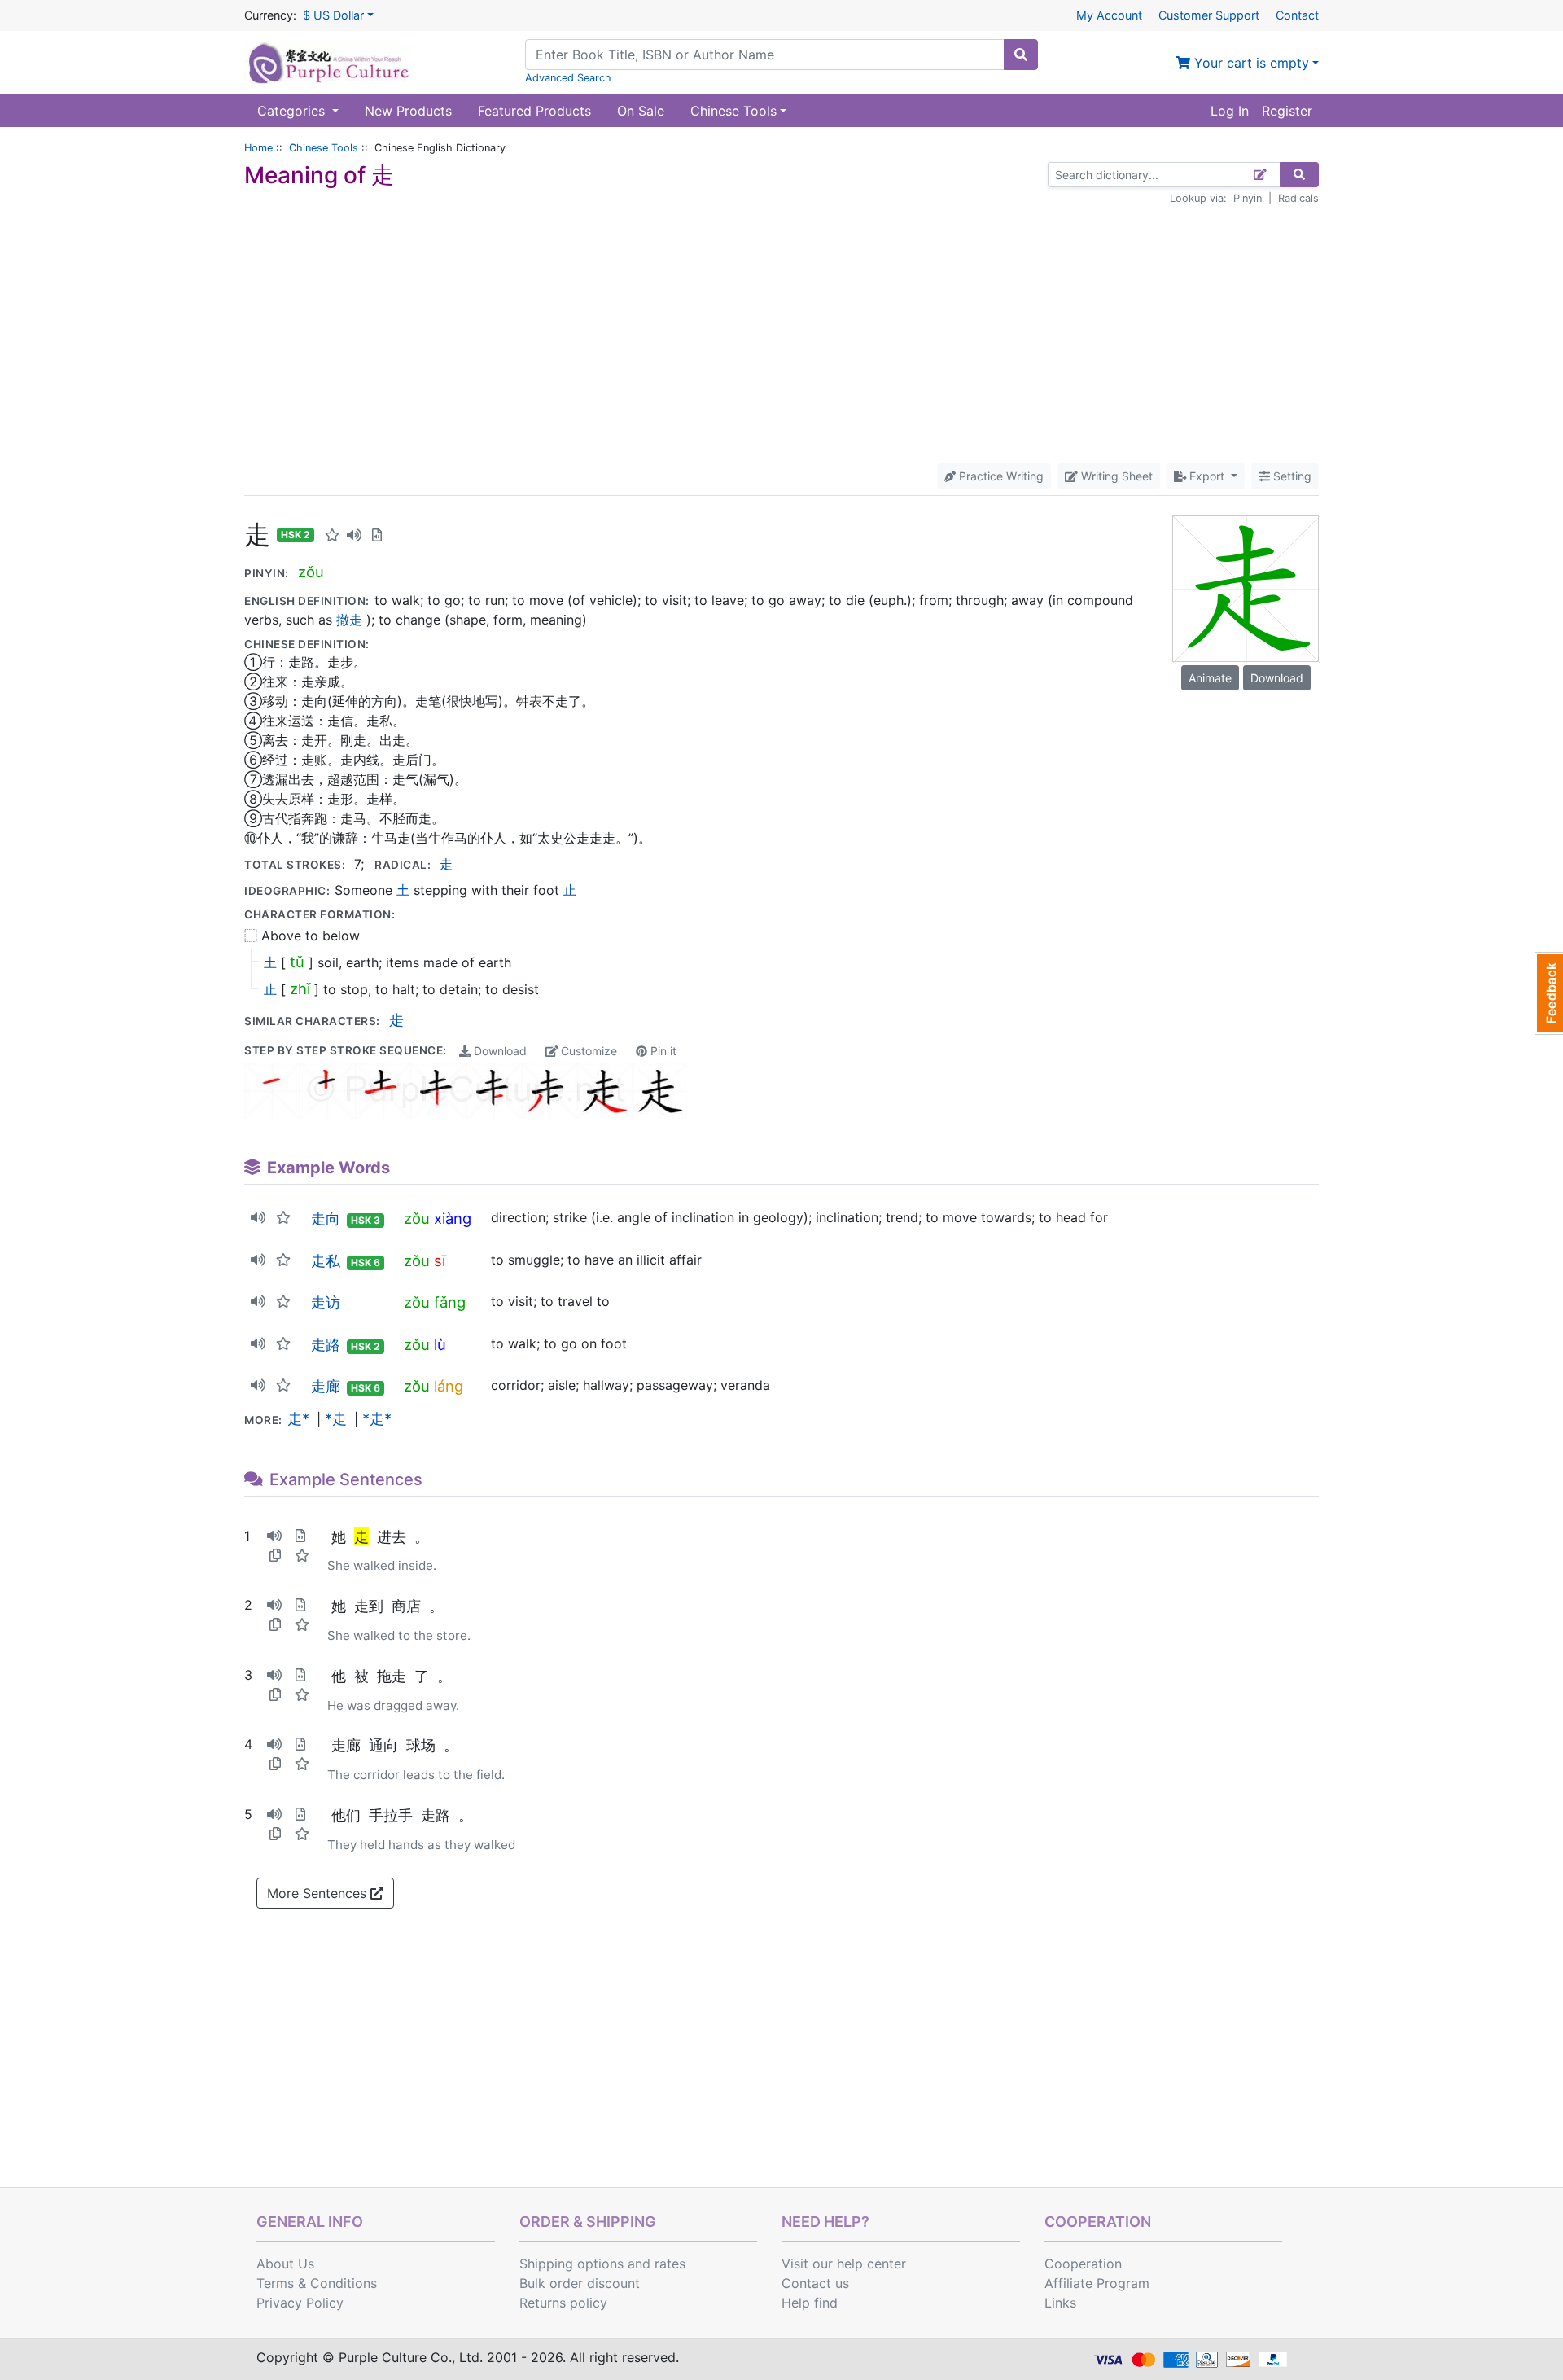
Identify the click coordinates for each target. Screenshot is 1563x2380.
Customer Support (1209, 15)
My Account (1109, 15)
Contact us (815, 2283)
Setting (1291, 476)
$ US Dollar (333, 15)
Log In (1230, 111)
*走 (336, 1418)
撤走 (349, 620)
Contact (1297, 15)
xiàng (453, 1218)
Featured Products (534, 111)
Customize (587, 1051)
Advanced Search (568, 78)
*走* (377, 1418)
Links (1060, 2303)
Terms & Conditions (317, 2283)
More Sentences (319, 1893)
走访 (326, 1302)
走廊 (326, 1386)
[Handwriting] (1261, 175)
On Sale (641, 111)
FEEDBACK (1549, 993)
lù (440, 1344)
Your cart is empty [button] (1250, 63)
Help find (810, 2303)
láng (449, 1386)
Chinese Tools (324, 148)
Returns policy (563, 2303)
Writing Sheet (1115, 476)
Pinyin (1248, 198)
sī (440, 1260)
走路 (326, 1344)
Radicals (1298, 198)
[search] (1021, 55)
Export (1207, 476)
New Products (408, 111)
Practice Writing (1000, 476)
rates (670, 2264)
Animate (1210, 678)
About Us (285, 2264)
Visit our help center (844, 2264)
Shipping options (571, 2264)
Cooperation (1083, 2264)
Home (258, 148)
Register (1287, 111)
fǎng (450, 1302)
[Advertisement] (781, 335)
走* (298, 1418)
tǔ (297, 962)
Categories (293, 111)
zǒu (311, 572)
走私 (326, 1260)
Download (499, 1051)
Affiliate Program (1097, 2283)
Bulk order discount (580, 2283)
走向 (326, 1218)
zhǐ (300, 988)
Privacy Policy (300, 2303)
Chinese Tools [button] (733, 111)
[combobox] (765, 55)
